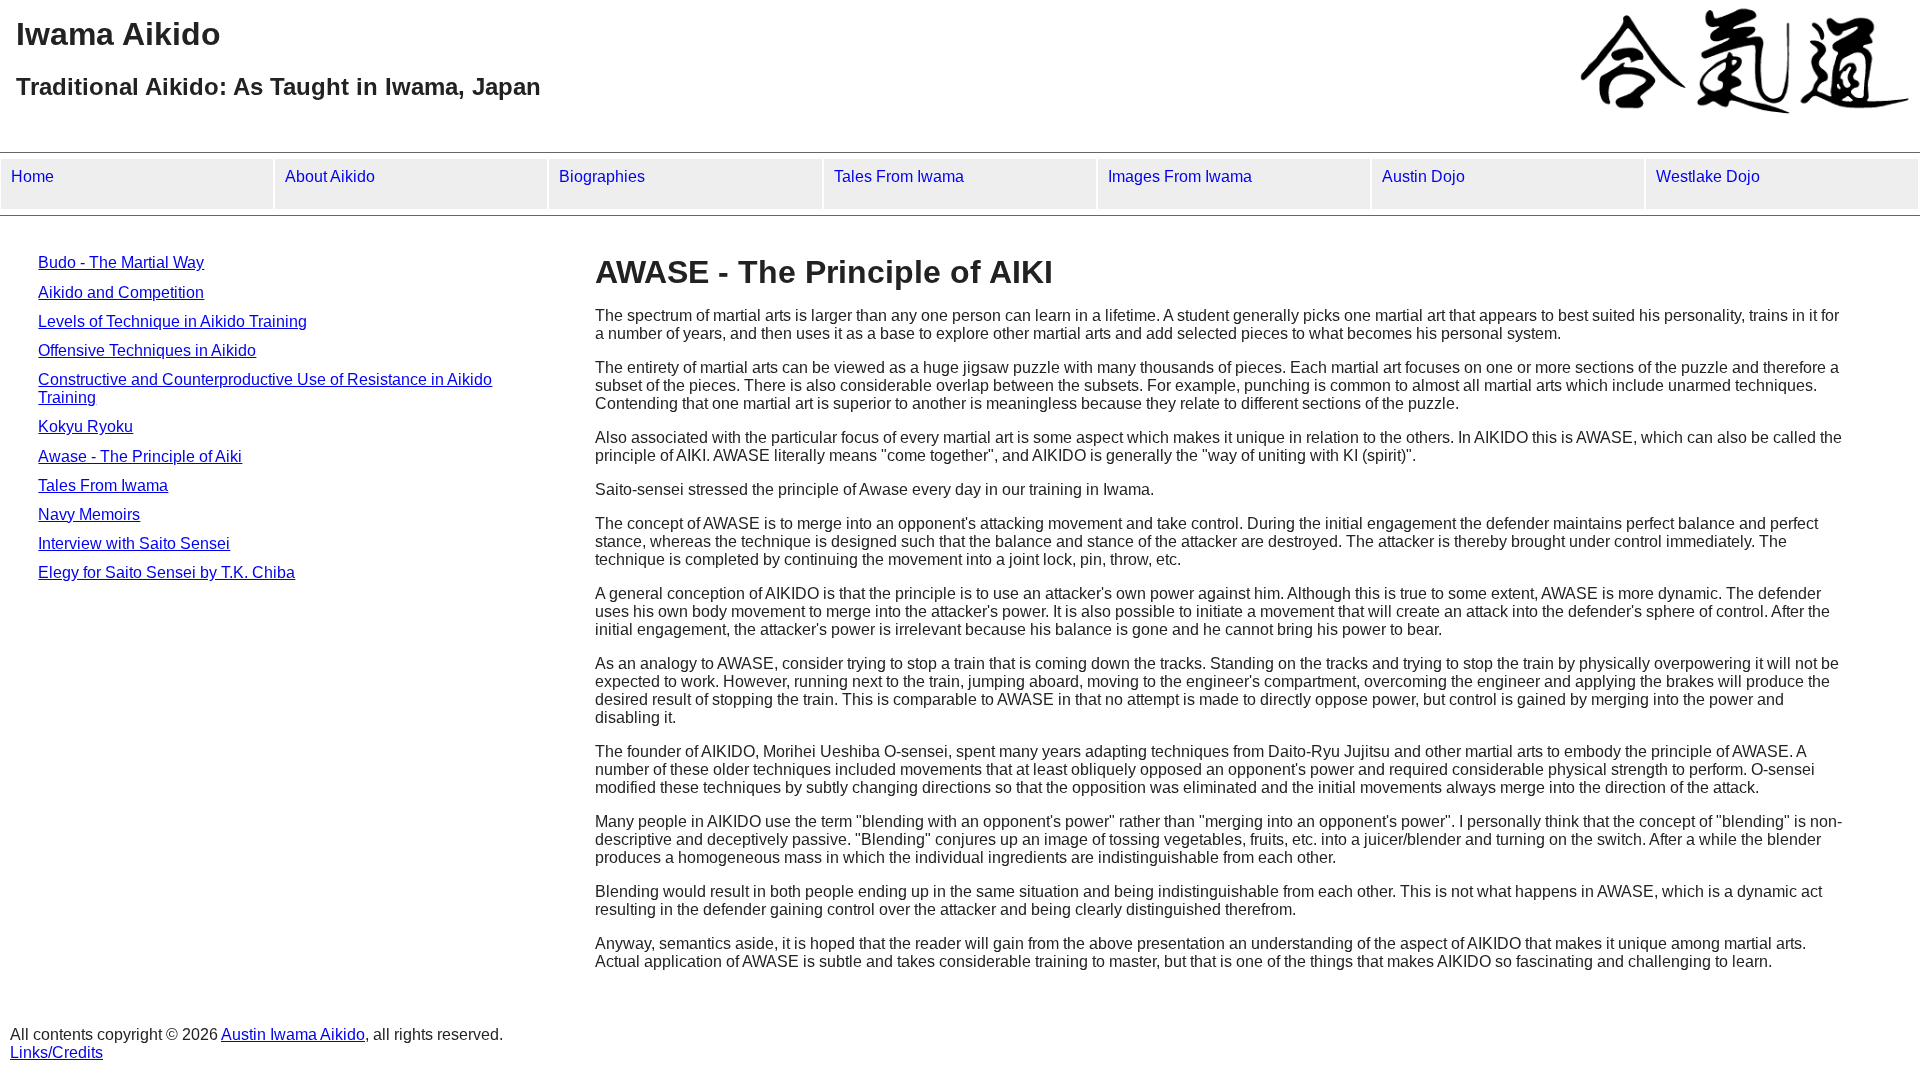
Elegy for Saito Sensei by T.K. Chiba (166, 572)
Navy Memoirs (89, 514)
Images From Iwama (1180, 176)
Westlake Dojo (1708, 176)
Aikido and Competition (121, 292)
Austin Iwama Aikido (293, 1034)
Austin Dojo (1423, 176)
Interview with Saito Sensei (134, 543)
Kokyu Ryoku (85, 426)
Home (32, 176)
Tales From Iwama (899, 176)
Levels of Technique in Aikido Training (172, 321)
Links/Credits (56, 1052)
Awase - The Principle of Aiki (140, 456)
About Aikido (330, 176)
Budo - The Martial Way (121, 262)
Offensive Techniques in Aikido (147, 350)
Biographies (602, 176)
